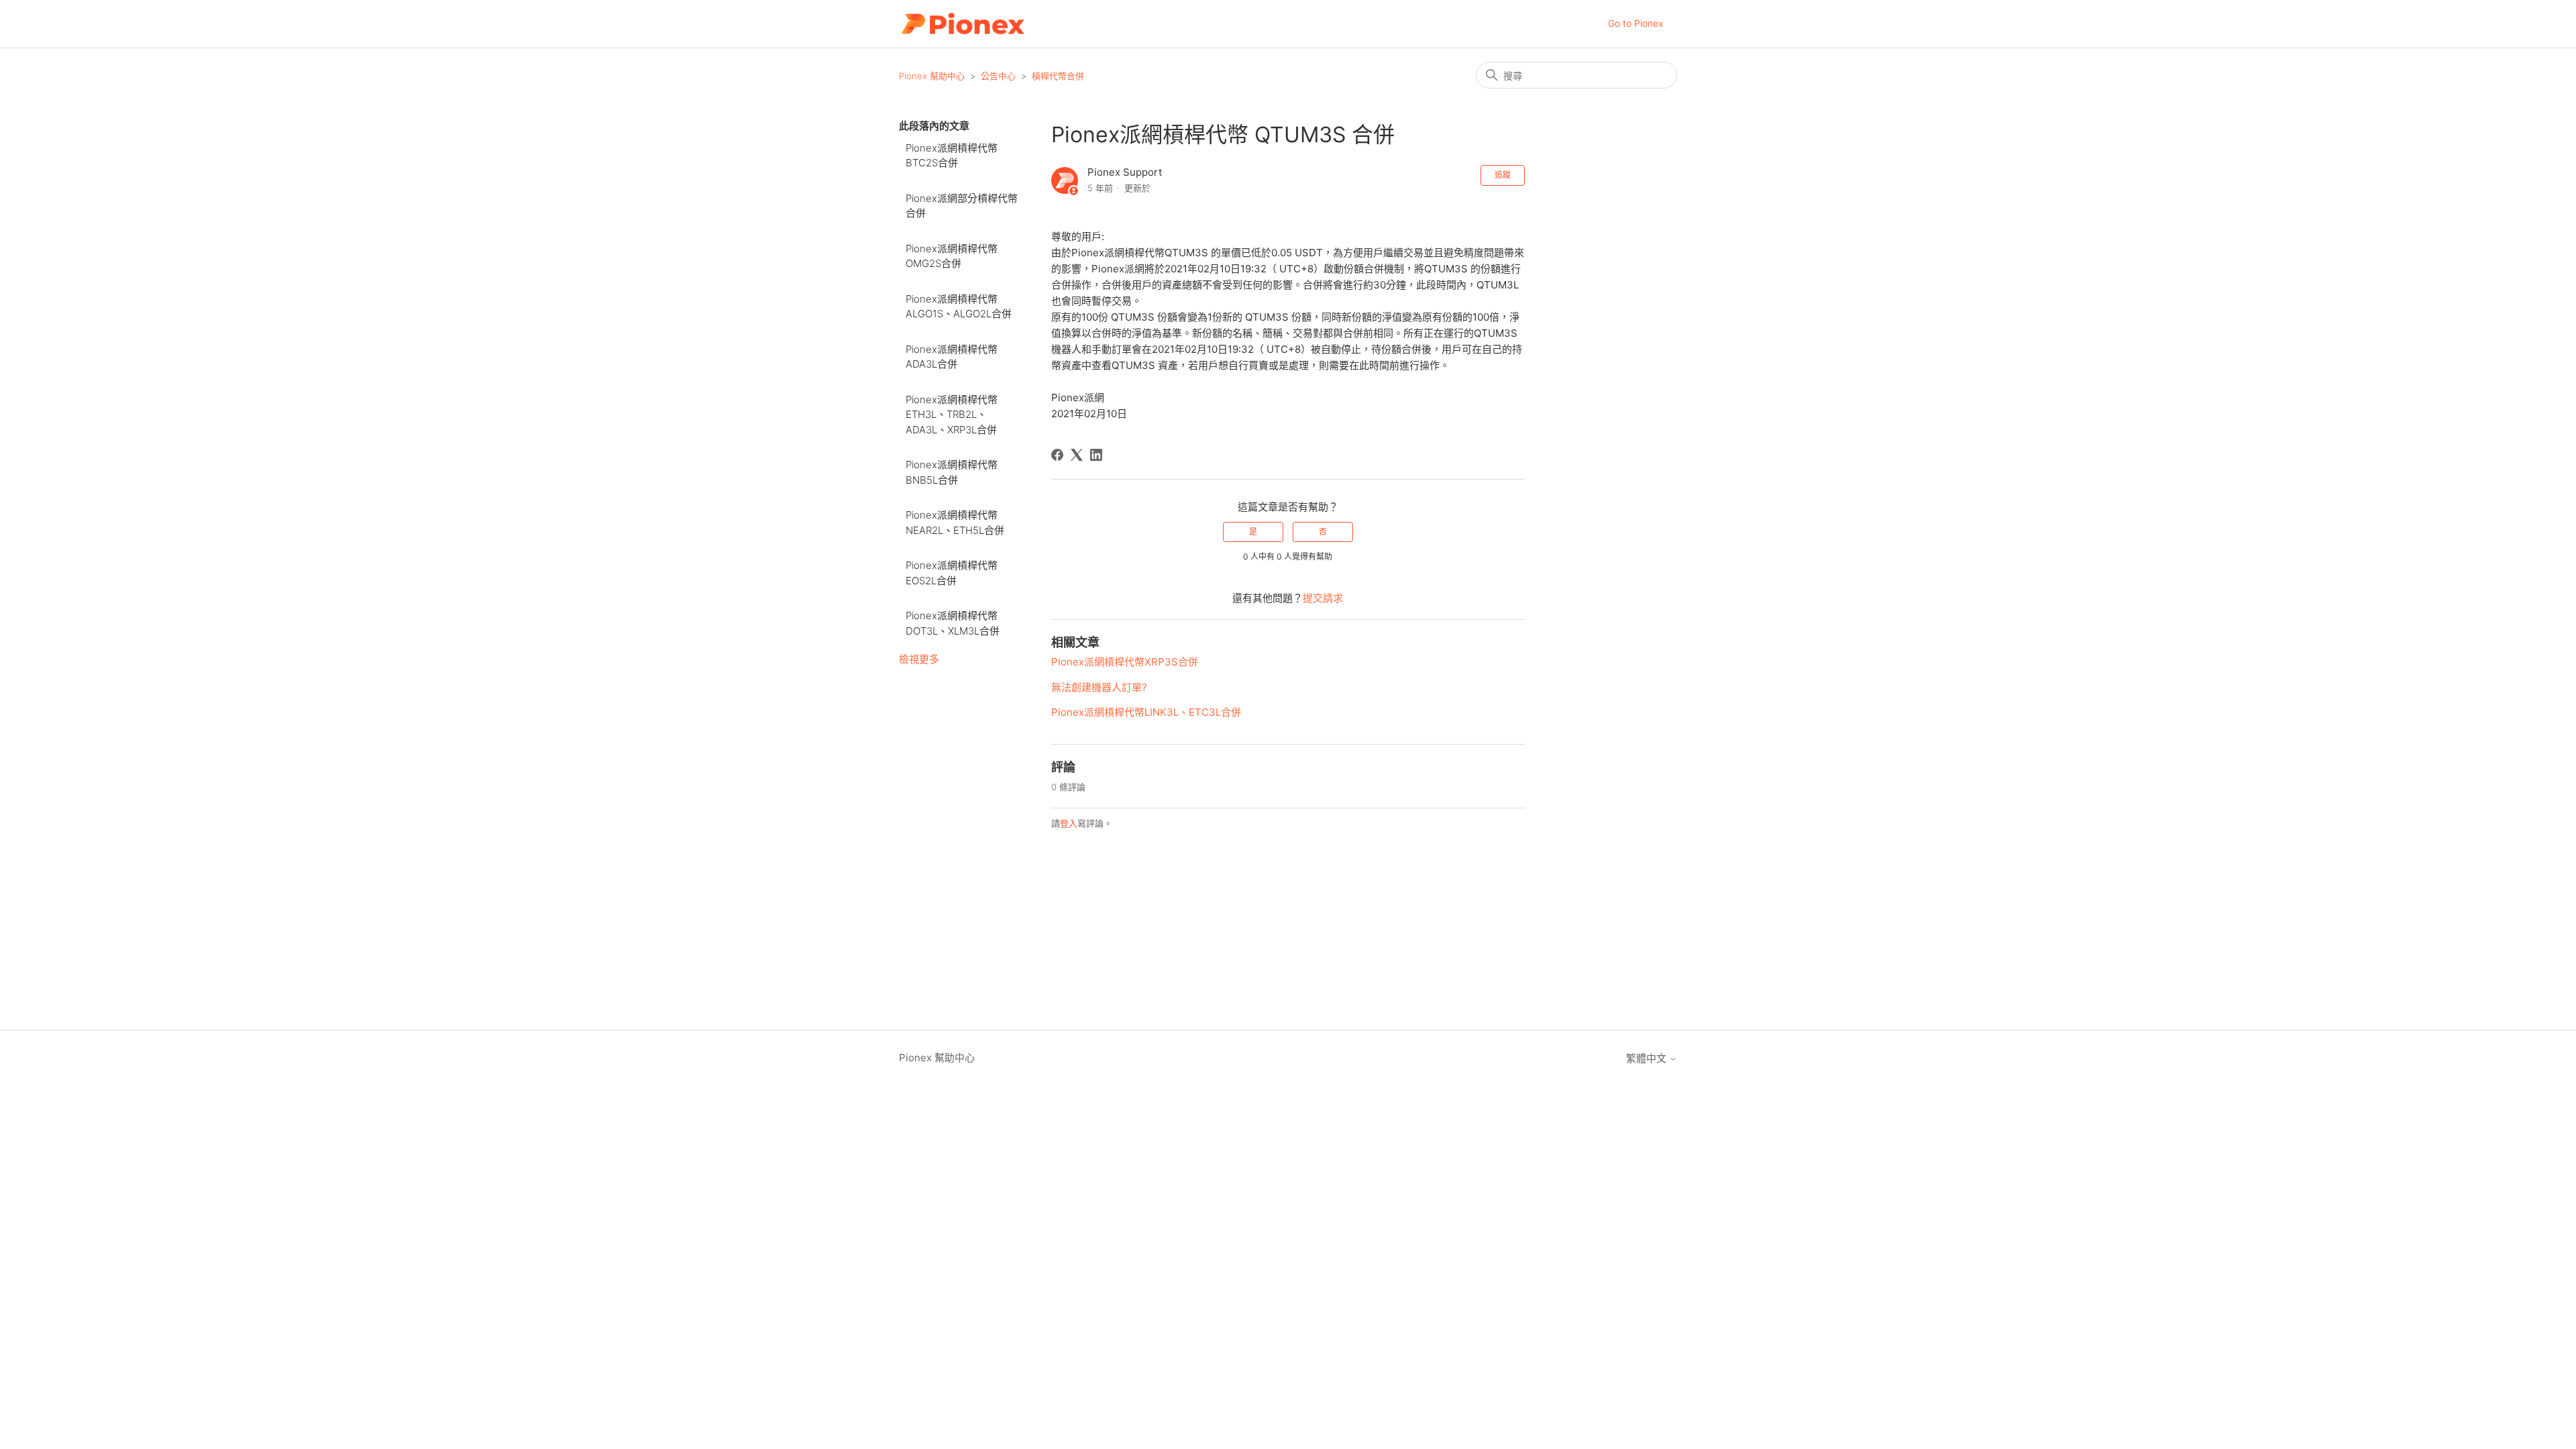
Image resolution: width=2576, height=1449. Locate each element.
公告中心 (998, 76)
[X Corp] (1077, 455)
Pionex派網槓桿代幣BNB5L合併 (952, 472)
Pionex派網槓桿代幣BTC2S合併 (952, 156)
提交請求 (1323, 598)
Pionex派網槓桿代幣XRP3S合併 (1125, 662)
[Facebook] (1057, 455)
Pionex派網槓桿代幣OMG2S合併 (952, 256)
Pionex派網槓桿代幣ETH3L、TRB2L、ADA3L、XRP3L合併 (952, 415)
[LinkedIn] (1096, 455)
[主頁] (962, 24)
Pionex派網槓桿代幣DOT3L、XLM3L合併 (953, 623)
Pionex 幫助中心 (932, 76)
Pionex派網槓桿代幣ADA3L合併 (952, 357)
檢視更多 (919, 659)
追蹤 (1503, 175)
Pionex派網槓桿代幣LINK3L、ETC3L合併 (1146, 712)
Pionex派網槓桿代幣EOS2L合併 (952, 573)
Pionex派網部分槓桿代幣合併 (962, 206)
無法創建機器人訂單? (1099, 687)
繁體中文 (1648, 1058)
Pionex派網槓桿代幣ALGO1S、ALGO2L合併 (959, 307)
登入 (1069, 823)
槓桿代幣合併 (1058, 76)
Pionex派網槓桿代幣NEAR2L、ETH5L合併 (955, 523)
